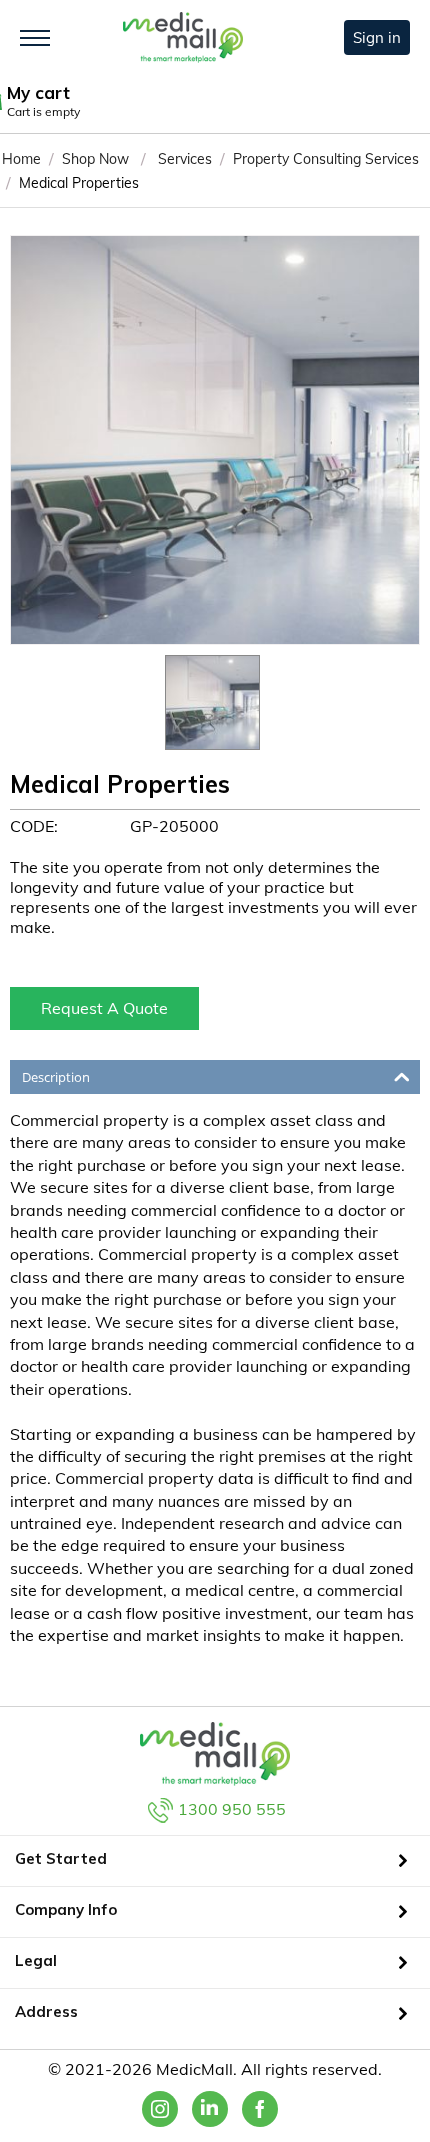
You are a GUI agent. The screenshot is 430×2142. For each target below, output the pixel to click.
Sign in (377, 37)
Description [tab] (56, 1077)
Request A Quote (104, 1008)
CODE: (34, 826)
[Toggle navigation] (35, 38)
